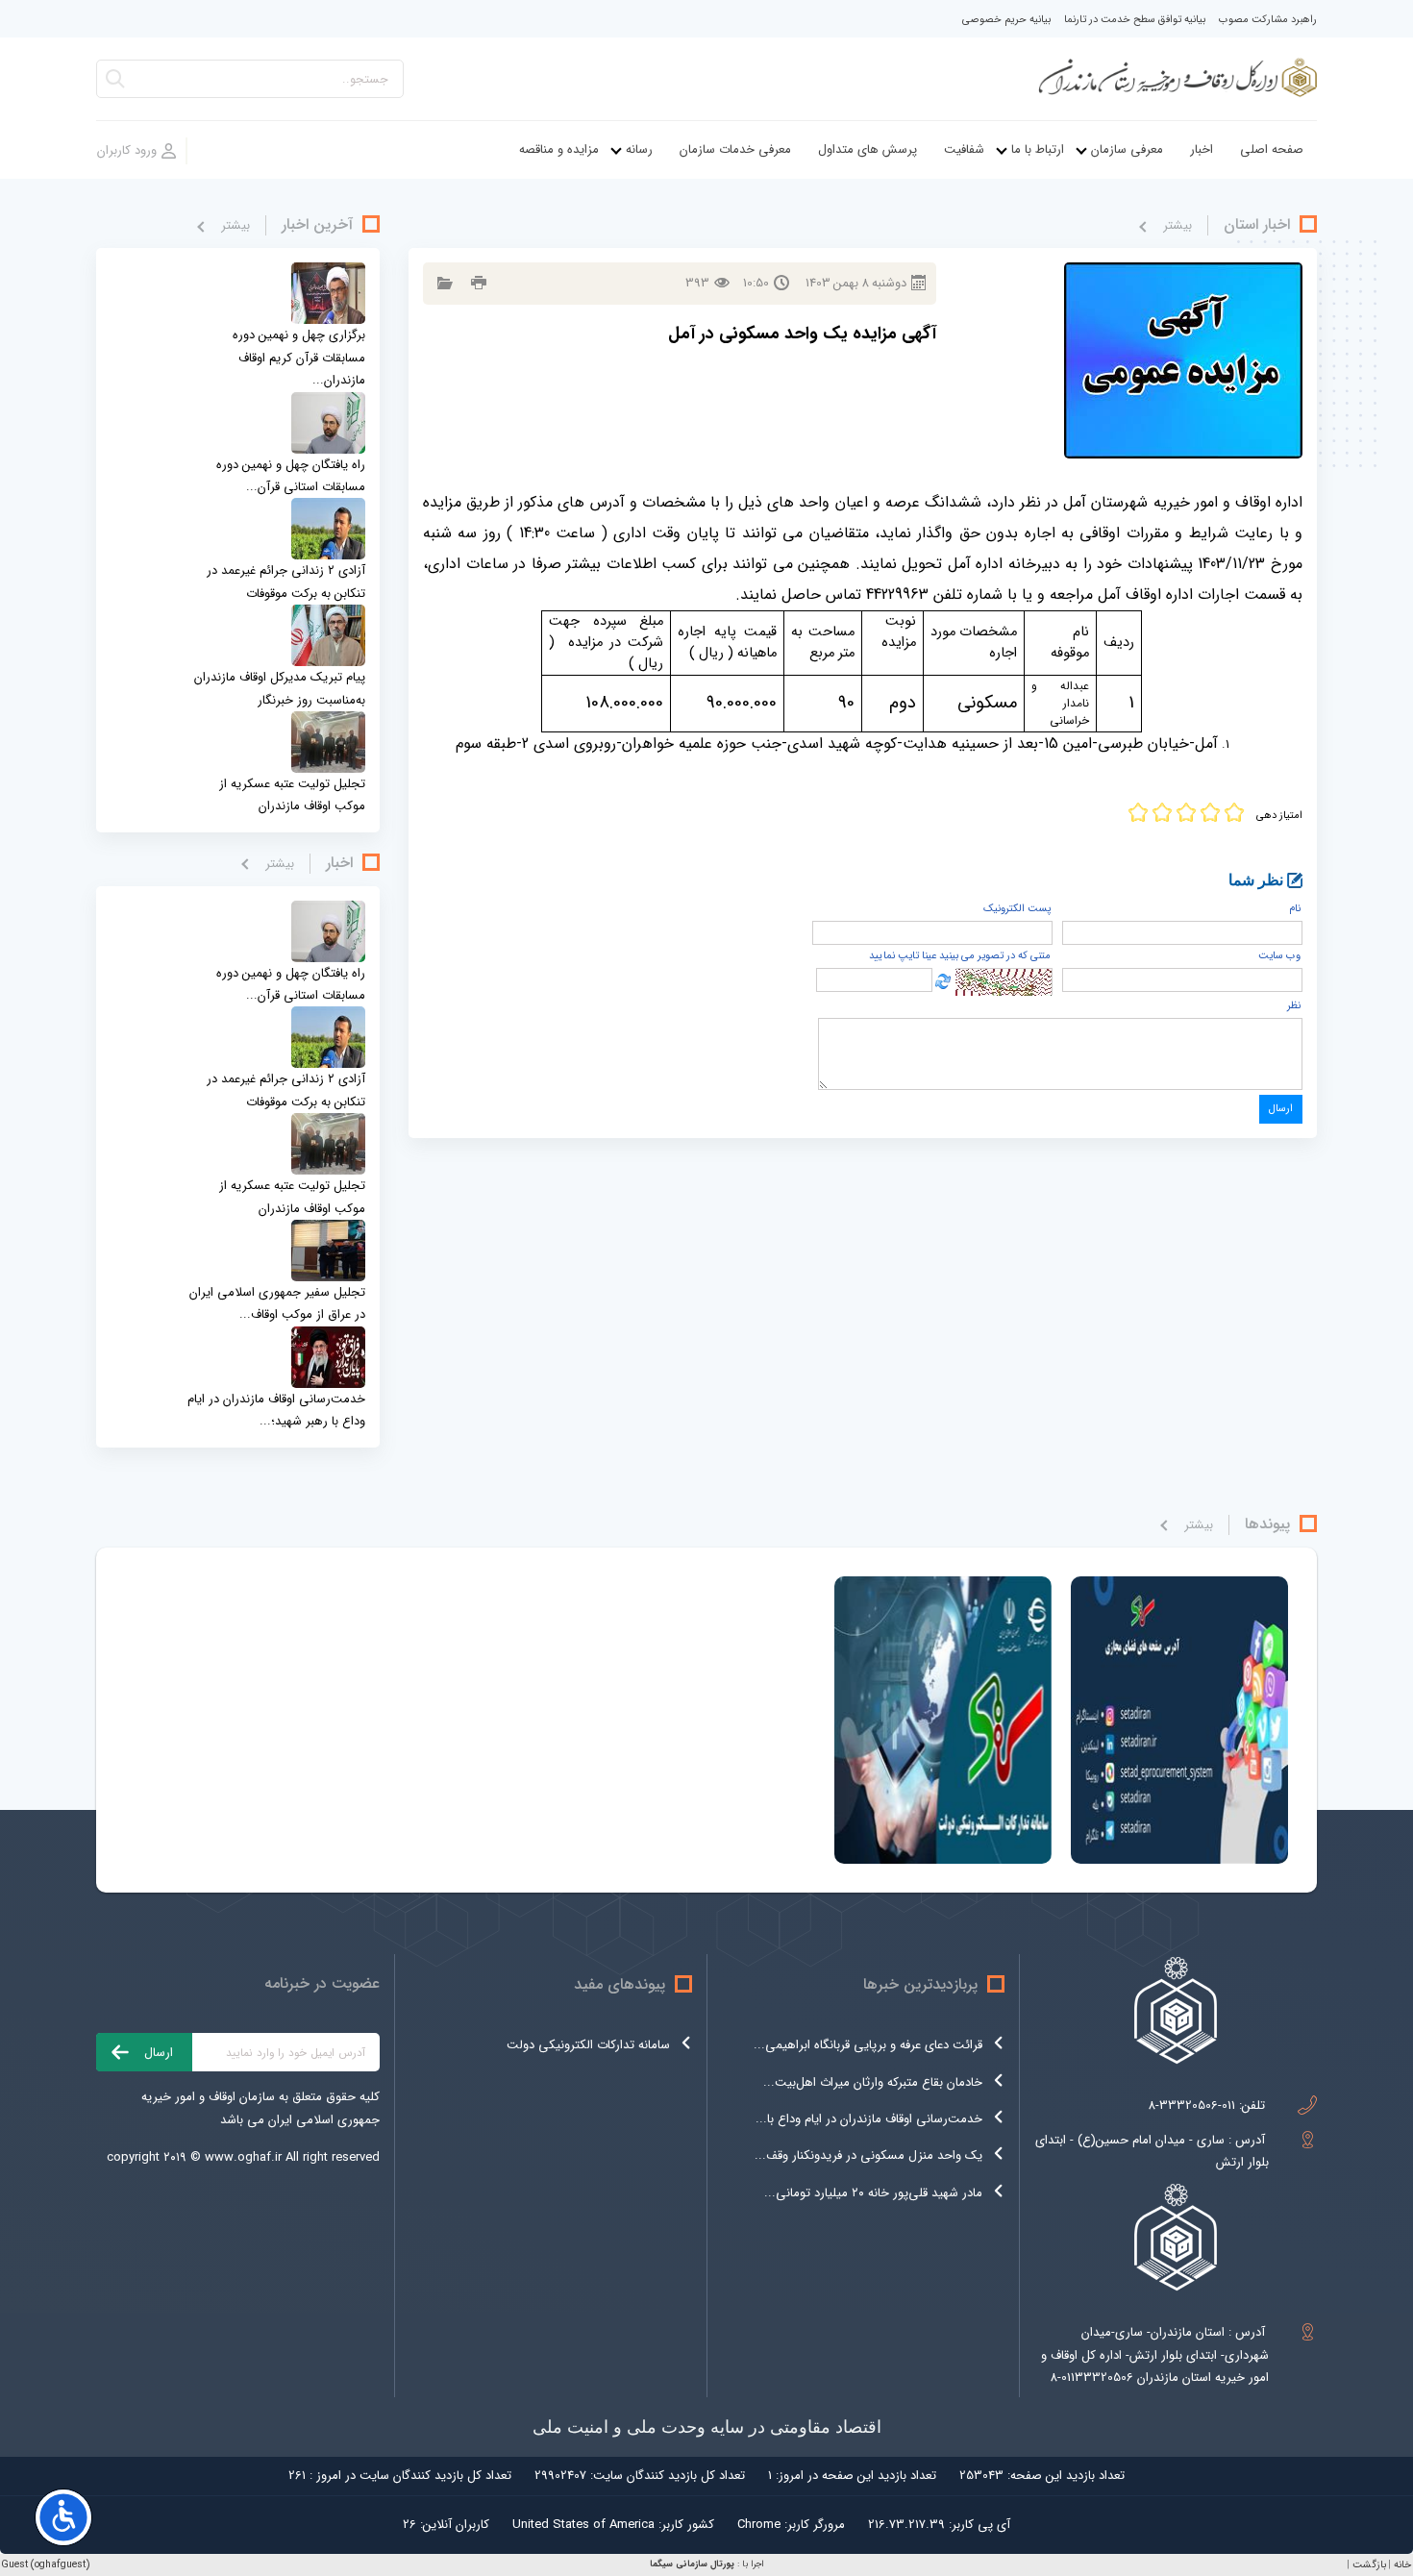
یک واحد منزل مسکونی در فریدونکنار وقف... (868, 2155)
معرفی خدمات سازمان (735, 149)
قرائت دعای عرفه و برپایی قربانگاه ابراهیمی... (868, 2045)
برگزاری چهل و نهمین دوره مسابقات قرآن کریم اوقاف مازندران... (299, 358)
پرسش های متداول (868, 149)
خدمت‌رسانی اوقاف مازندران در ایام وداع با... (869, 2119)
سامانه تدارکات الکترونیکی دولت (588, 2045)
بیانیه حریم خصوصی (1006, 20)
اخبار (1202, 149)
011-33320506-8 (1191, 2105)
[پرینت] (476, 283)
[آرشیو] (443, 283)
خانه (1402, 2565)
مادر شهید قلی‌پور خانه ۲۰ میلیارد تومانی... (873, 2193)
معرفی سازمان (1127, 149)
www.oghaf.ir (243, 2157)
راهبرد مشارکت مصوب (1268, 20)
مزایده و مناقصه (559, 149)
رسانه (639, 149)
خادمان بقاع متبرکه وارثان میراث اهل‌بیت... (873, 2082)
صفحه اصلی (1272, 149)
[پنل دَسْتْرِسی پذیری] (63, 2517)
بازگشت (1369, 2565)
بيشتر (1177, 225)
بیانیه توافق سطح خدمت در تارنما (1135, 20)
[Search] (115, 84)
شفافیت (964, 149)
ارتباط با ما (1038, 149)
